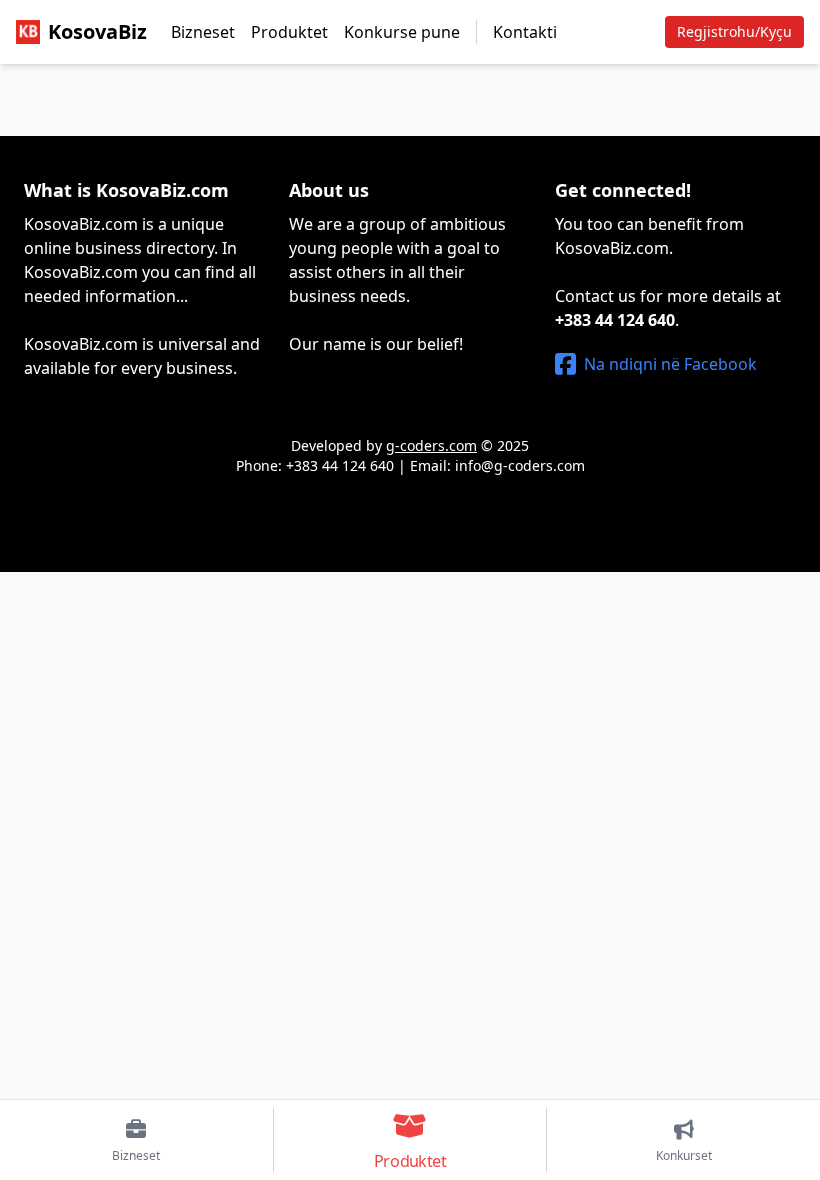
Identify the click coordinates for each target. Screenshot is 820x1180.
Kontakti (525, 32)
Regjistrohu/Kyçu (734, 31)
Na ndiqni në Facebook (670, 364)
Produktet (289, 32)
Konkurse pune (402, 32)
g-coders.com (431, 445)
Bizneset (203, 32)
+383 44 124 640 (615, 320)
